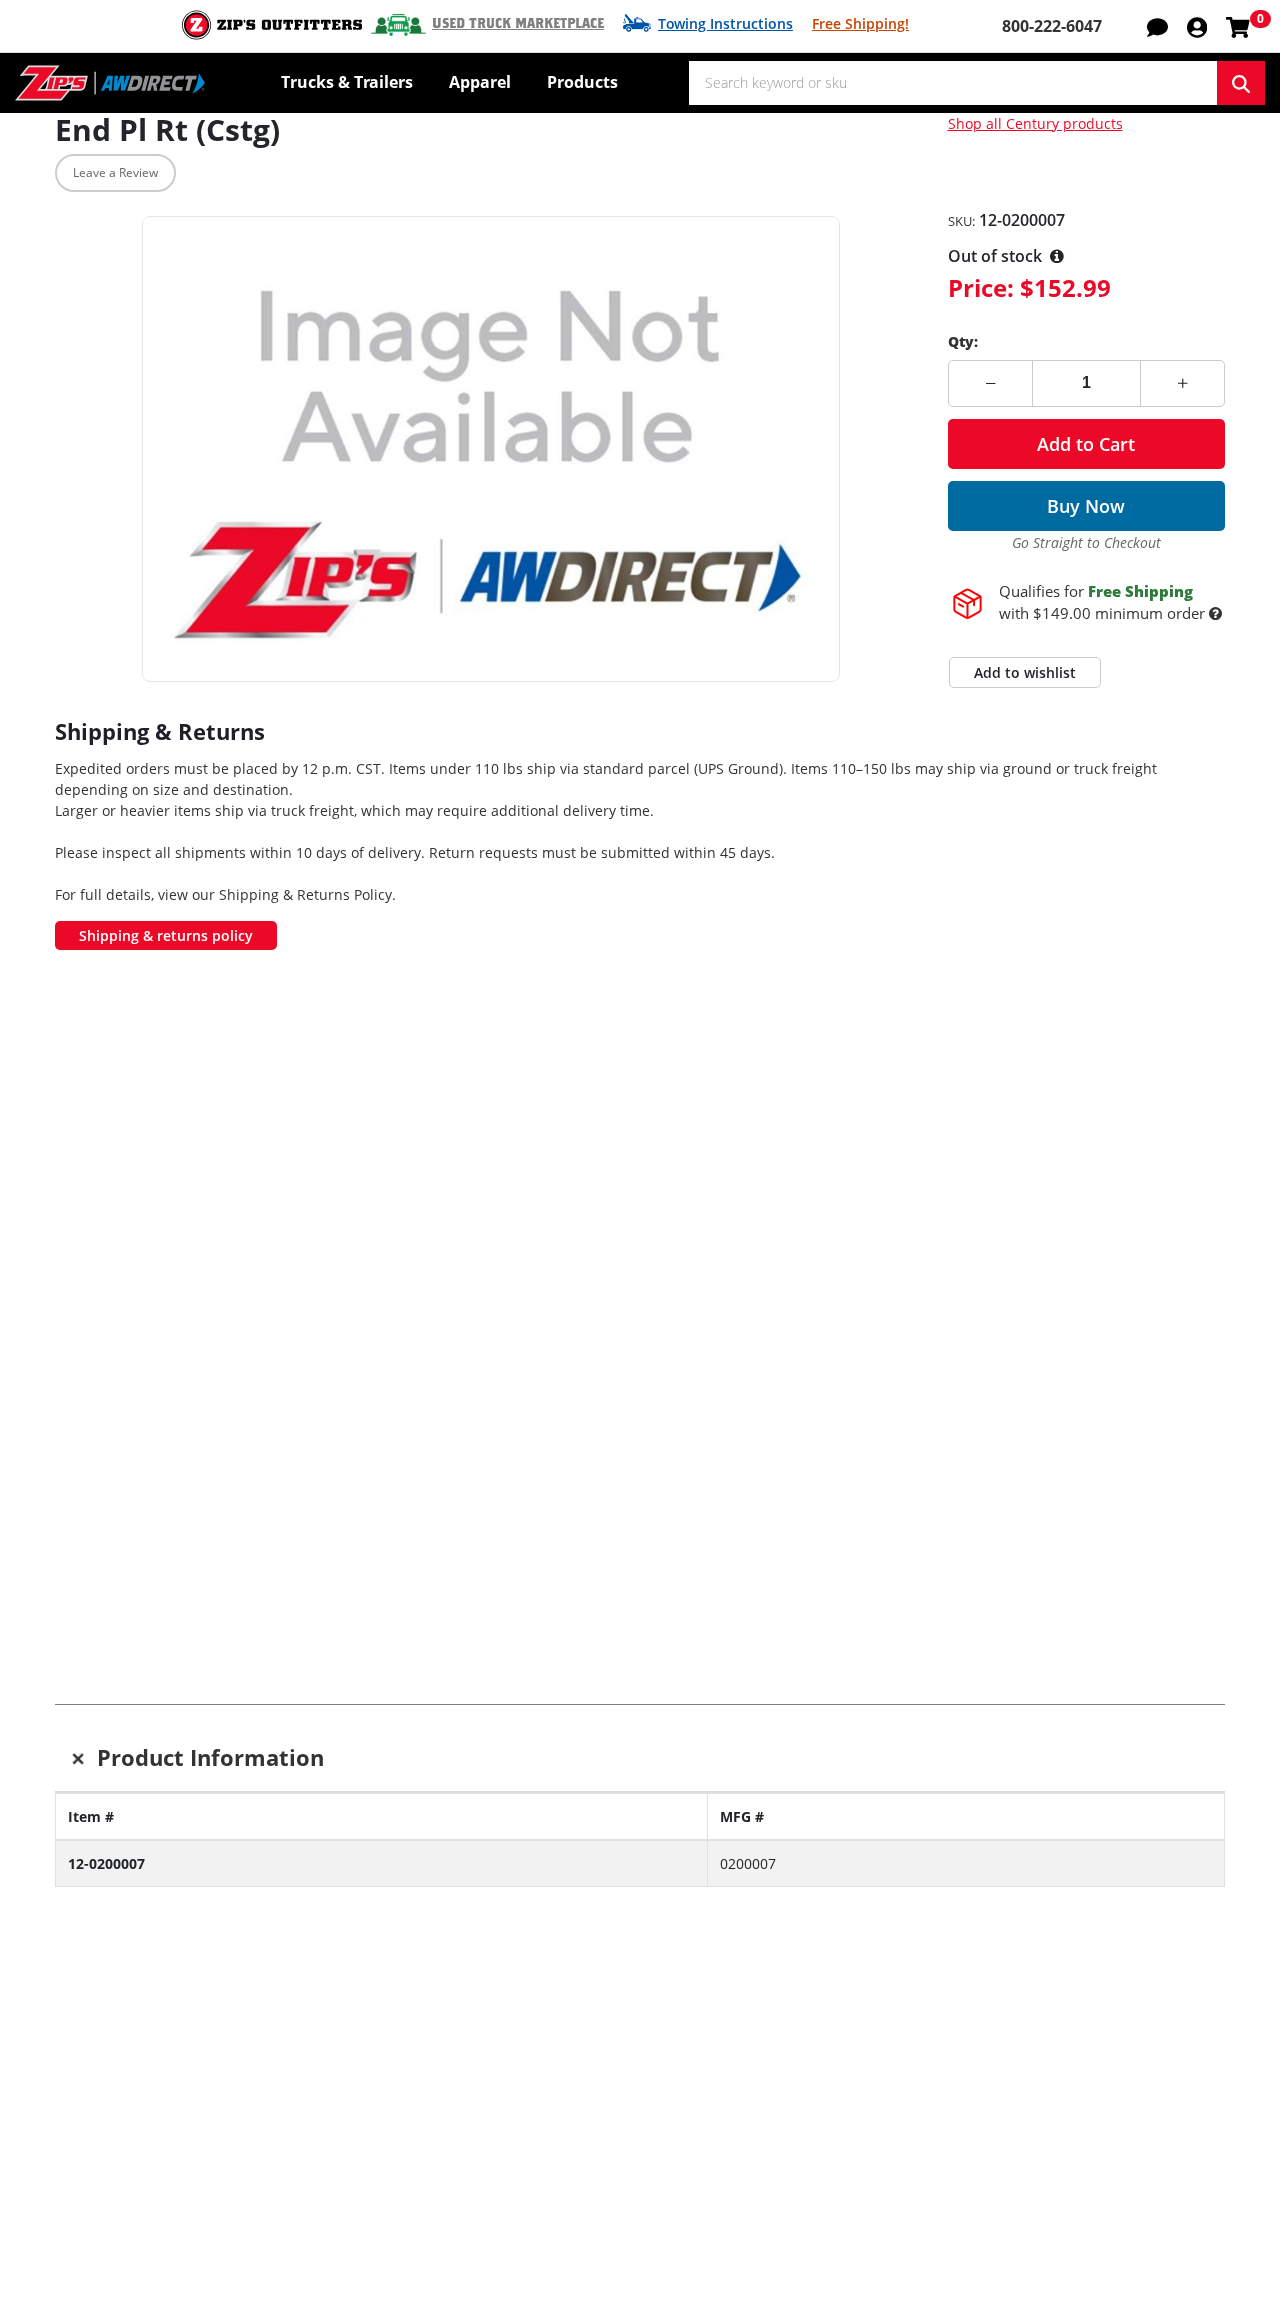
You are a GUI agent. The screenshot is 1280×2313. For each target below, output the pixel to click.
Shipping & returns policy (166, 935)
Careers (798, 2145)
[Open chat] (1157, 26)
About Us (804, 2117)
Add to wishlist (1025, 672)
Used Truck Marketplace (518, 24)
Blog (71, 2173)
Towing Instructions (725, 23)
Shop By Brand (348, 2117)
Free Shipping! (860, 23)
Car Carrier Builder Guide (388, 2145)
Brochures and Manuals (383, 2173)
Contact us (571, 2117)
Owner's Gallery (114, 2201)
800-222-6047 (1052, 26)
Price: (981, 287)
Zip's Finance (1055, 2117)
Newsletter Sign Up (180, 1997)
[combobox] (953, 83)
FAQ (546, 2229)
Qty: (963, 341)
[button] (1197, 26)
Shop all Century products (1035, 123)
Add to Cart (1086, 444)
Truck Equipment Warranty (633, 2201)
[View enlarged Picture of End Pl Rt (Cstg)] (491, 449)
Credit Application (1074, 2145)
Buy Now (1086, 506)
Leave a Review (115, 172)
